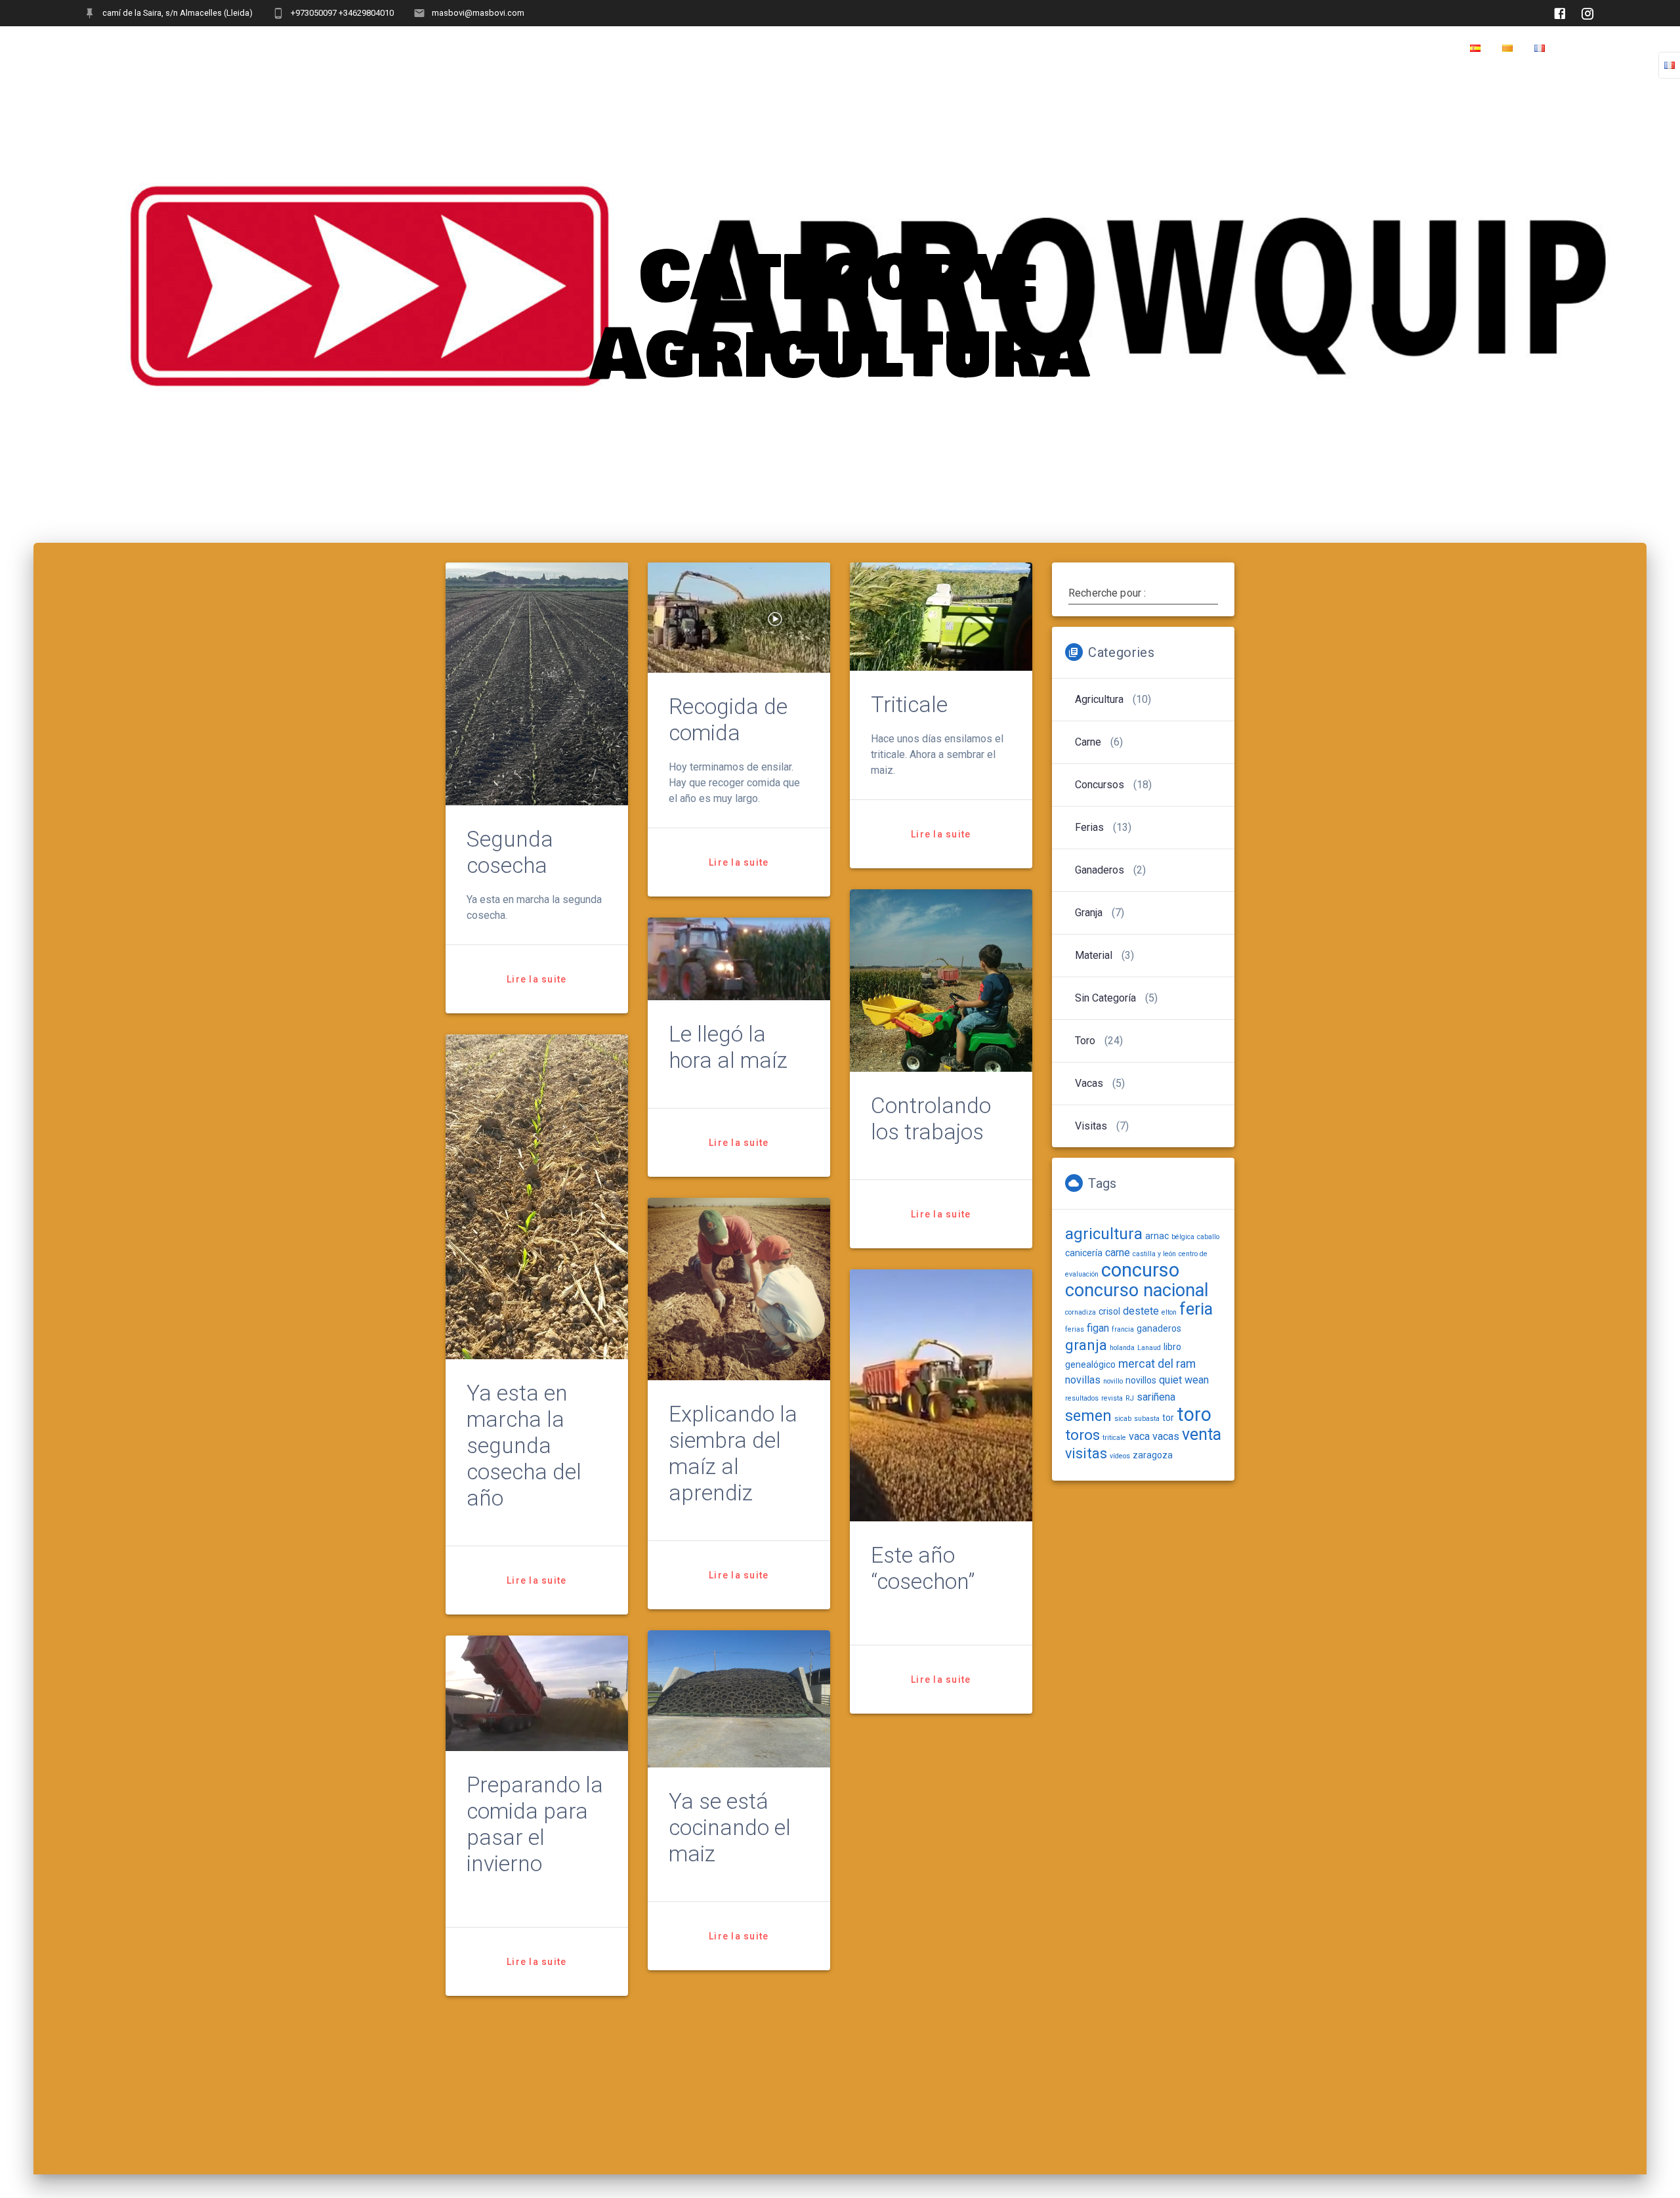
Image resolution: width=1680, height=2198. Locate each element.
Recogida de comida (728, 720)
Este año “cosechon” (923, 1568)
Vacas (1089, 1083)
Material (1094, 955)
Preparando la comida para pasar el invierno (535, 1824)
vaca (1139, 1436)
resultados (1082, 1398)
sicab (1123, 1419)
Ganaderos (1100, 870)
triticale (1114, 1438)
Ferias (1089, 827)
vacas (1166, 1436)
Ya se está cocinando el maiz (730, 1828)
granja (1086, 1345)
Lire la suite (536, 979)
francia (1123, 1329)
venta (1202, 1434)
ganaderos (1159, 1328)
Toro (1085, 1041)
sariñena (1156, 1397)
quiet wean (1184, 1380)
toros (1082, 1435)
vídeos (1120, 1456)
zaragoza (1153, 1455)
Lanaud (1149, 1348)
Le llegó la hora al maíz (728, 1047)
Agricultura (1099, 699)
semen (1088, 1416)
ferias (1075, 1329)
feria (1196, 1309)
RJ (1130, 1398)
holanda (1122, 1348)
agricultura (1104, 1234)
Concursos (1100, 785)
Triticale (909, 705)
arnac (1157, 1236)
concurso (1140, 1270)
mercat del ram (1157, 1363)
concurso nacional (1137, 1290)
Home (1581, 49)
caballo (1208, 1237)
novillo (1113, 1381)
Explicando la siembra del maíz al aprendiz (733, 1453)
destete (1141, 1311)
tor (1168, 1418)
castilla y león (1154, 1254)
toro (1194, 1414)
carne (1088, 742)
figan (1098, 1328)
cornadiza (1081, 1312)
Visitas (1091, 1126)
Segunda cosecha (510, 852)
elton (1169, 1312)
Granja (1089, 913)
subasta (1147, 1419)
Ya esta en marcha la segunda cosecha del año (524, 1446)
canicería (1084, 1253)
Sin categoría (1105, 998)
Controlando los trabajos (931, 1119)
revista (1112, 1398)
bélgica (1183, 1237)
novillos (1141, 1380)
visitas (1086, 1453)
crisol (1109, 1311)
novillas (1083, 1380)
